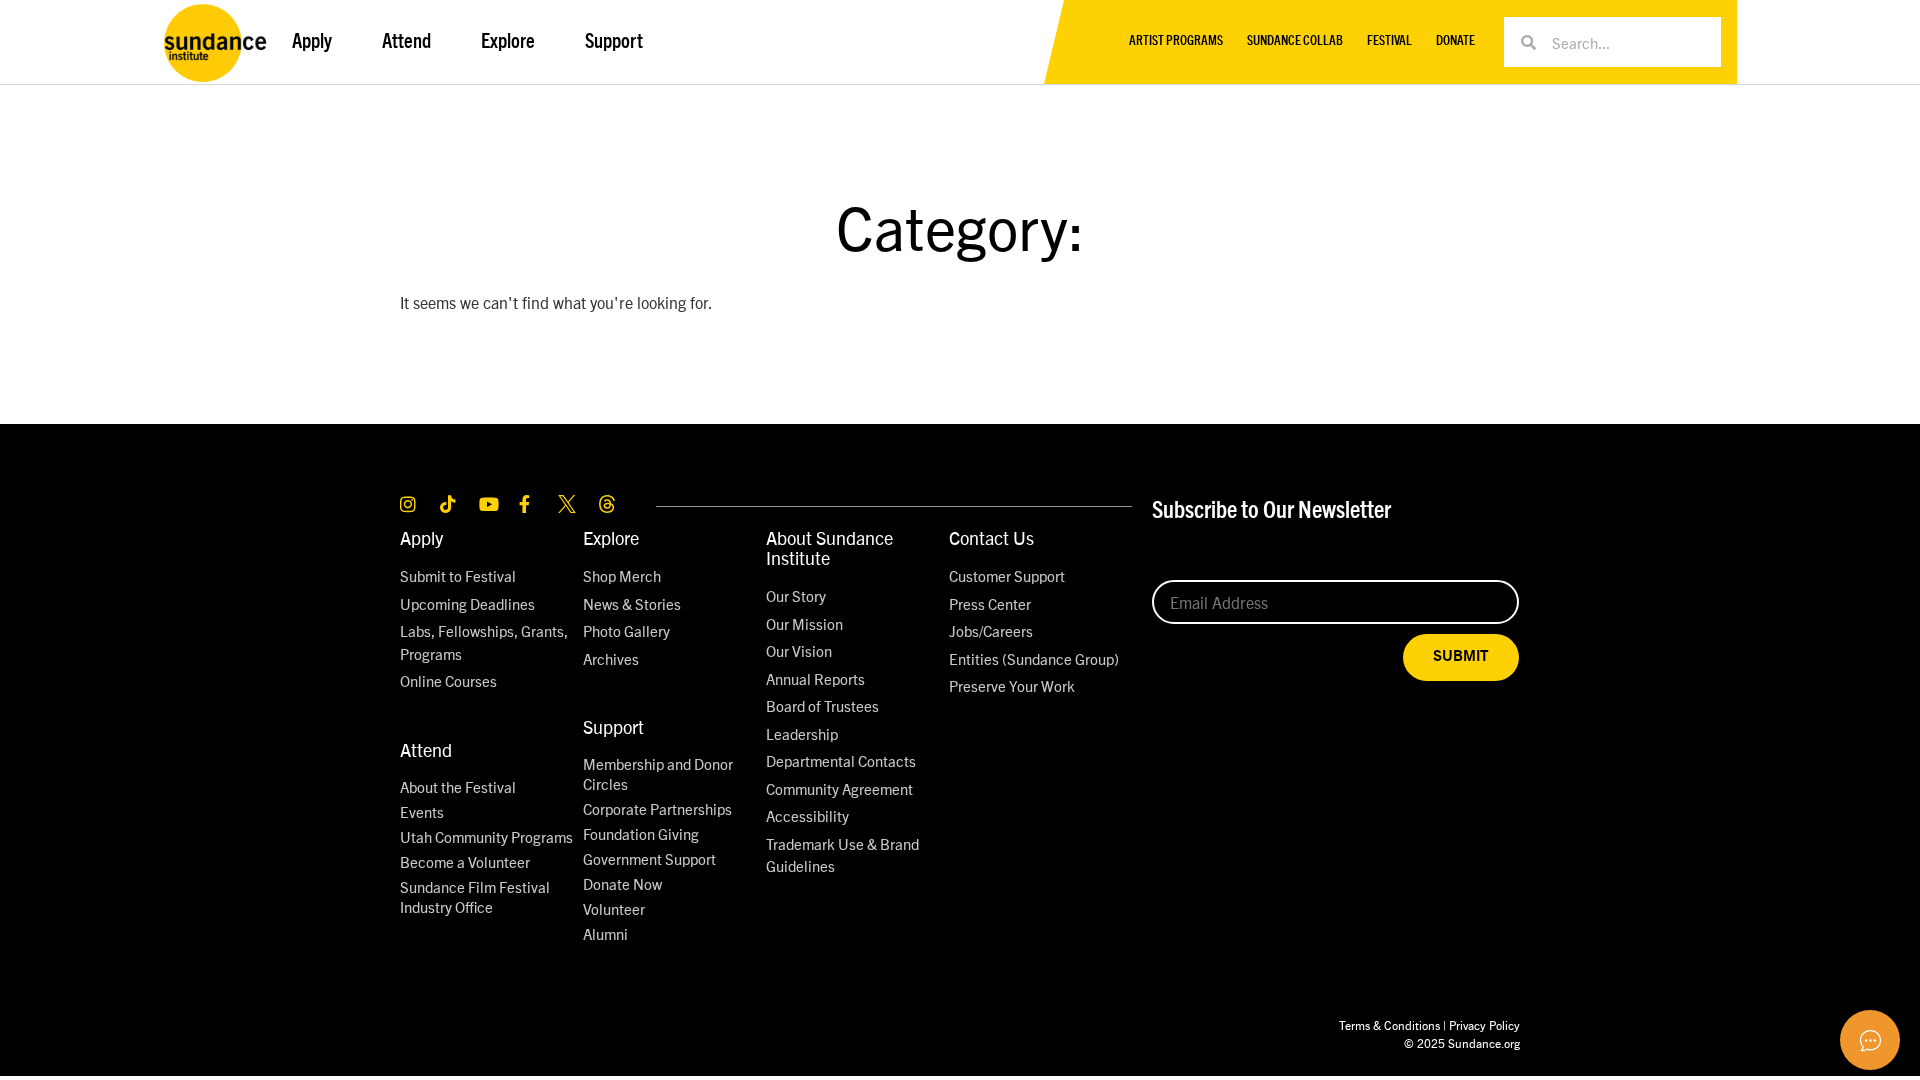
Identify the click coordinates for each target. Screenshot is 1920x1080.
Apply (421, 537)
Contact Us (991, 537)
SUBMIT (1461, 656)
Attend (426, 749)
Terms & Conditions (1389, 1024)
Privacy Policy (1484, 1024)
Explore (611, 537)
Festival (1389, 41)
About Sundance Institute (829, 547)
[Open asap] (1870, 1040)
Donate (1455, 41)
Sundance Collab (1295, 41)
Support (613, 726)
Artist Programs (1176, 41)
